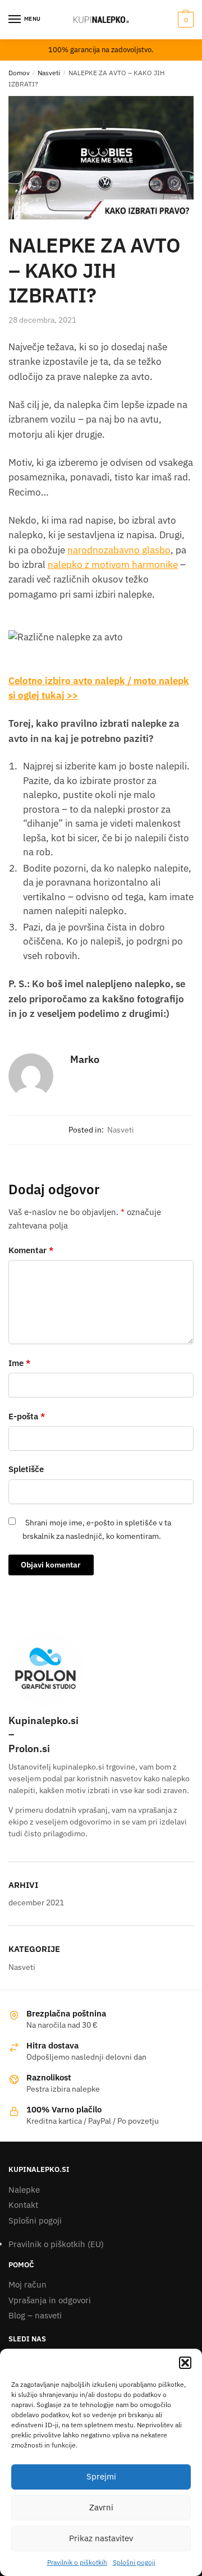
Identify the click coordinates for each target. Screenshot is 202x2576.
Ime (19, 1363)
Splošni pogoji (134, 2562)
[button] (185, 2363)
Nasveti (49, 73)
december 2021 (36, 1903)
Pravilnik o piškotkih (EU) (56, 2244)
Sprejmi (101, 2476)
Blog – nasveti (35, 2315)
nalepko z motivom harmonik (110, 565)
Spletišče (26, 1469)
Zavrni (101, 2507)
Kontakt (23, 2205)
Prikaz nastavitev (101, 2538)
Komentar (31, 1250)
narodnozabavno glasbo (119, 550)
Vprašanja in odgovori (50, 2300)
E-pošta (27, 1416)
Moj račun (27, 2284)
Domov (19, 73)
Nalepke (24, 2190)
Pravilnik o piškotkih (77, 2562)
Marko (85, 1059)
